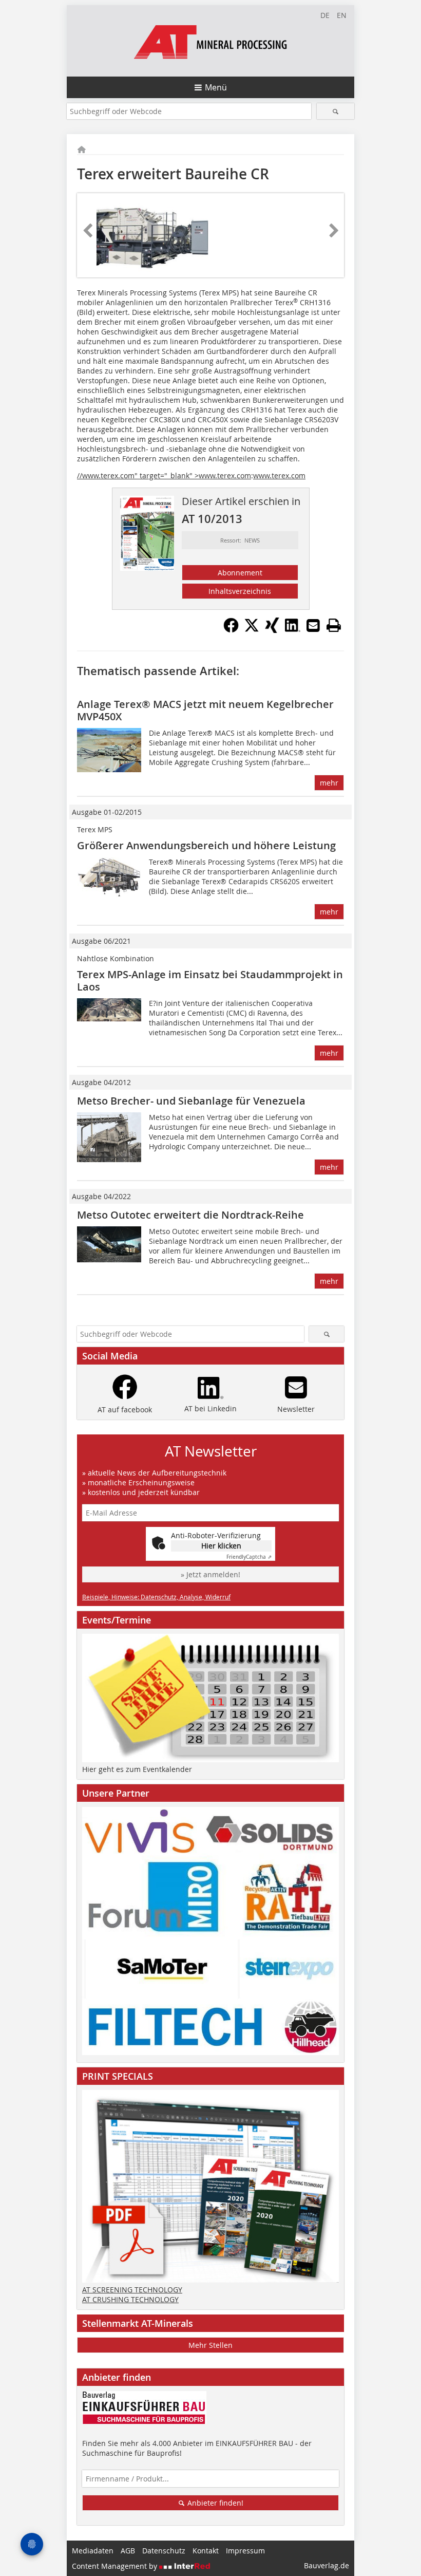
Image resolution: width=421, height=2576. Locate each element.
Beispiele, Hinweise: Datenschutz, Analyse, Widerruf (156, 1597)
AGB (128, 2551)
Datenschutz (164, 2551)
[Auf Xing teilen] (272, 630)
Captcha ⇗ (249, 1557)
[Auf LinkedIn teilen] (293, 630)
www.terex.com (279, 475)
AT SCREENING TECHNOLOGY (132, 2290)
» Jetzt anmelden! (210, 1574)
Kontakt (206, 2551)
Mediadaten (93, 2551)
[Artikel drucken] (334, 625)
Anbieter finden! (214, 2503)
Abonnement (240, 573)
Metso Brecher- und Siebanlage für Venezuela (191, 1101)
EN (342, 15)
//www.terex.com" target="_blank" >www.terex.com (164, 475)
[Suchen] (336, 111)
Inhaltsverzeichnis (240, 591)
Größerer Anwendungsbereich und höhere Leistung (206, 845)
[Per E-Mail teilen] (313, 625)
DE (325, 15)
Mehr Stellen (210, 2345)
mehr (329, 783)
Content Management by (116, 2566)
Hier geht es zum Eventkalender (137, 1769)
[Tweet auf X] (252, 630)
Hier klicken (221, 1546)
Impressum (245, 2551)
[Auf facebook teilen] (231, 630)
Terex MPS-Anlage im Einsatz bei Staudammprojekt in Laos (210, 981)
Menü (216, 87)
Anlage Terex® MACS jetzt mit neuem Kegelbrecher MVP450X (205, 710)
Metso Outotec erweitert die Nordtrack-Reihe (190, 1215)
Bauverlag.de (327, 2565)
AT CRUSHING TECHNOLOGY (130, 2299)
